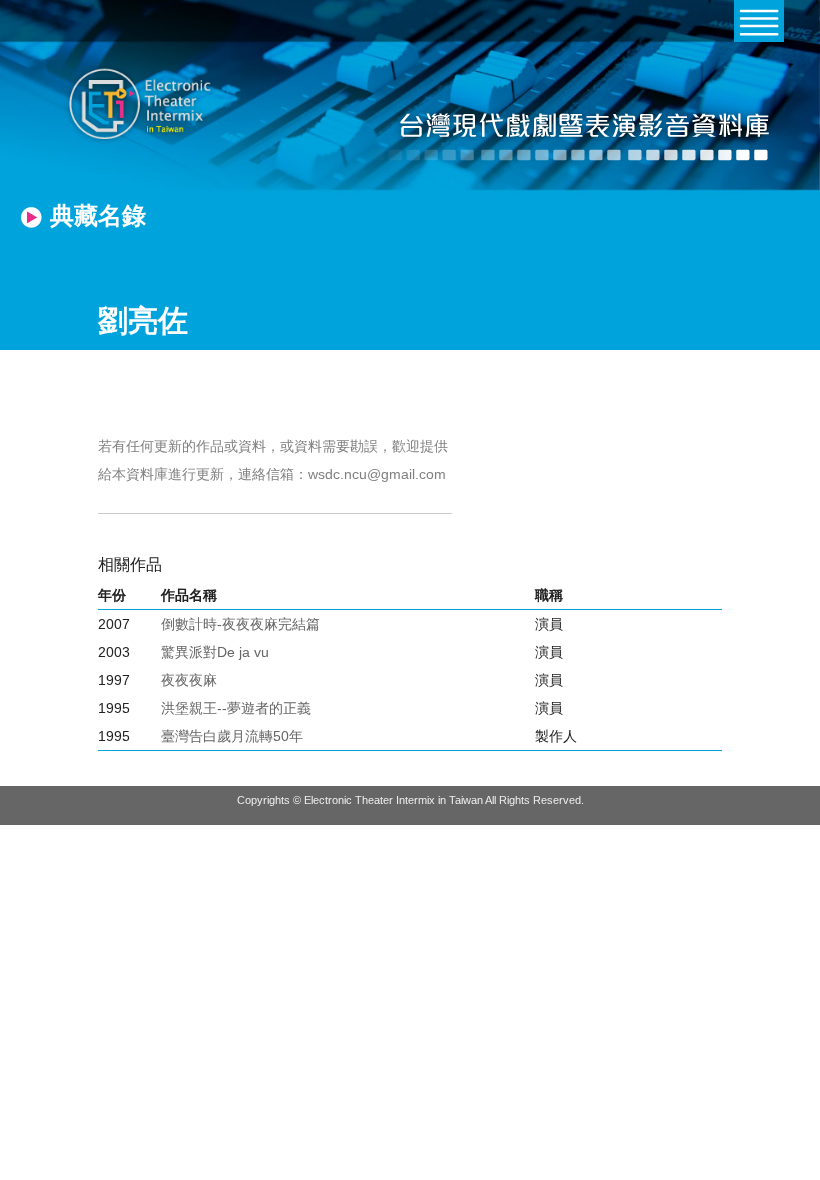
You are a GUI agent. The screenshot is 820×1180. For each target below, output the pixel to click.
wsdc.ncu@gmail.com (377, 474)
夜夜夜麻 (189, 680)
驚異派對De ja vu (215, 652)
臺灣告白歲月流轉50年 (232, 736)
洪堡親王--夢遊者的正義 (236, 708)
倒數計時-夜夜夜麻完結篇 (240, 624)
